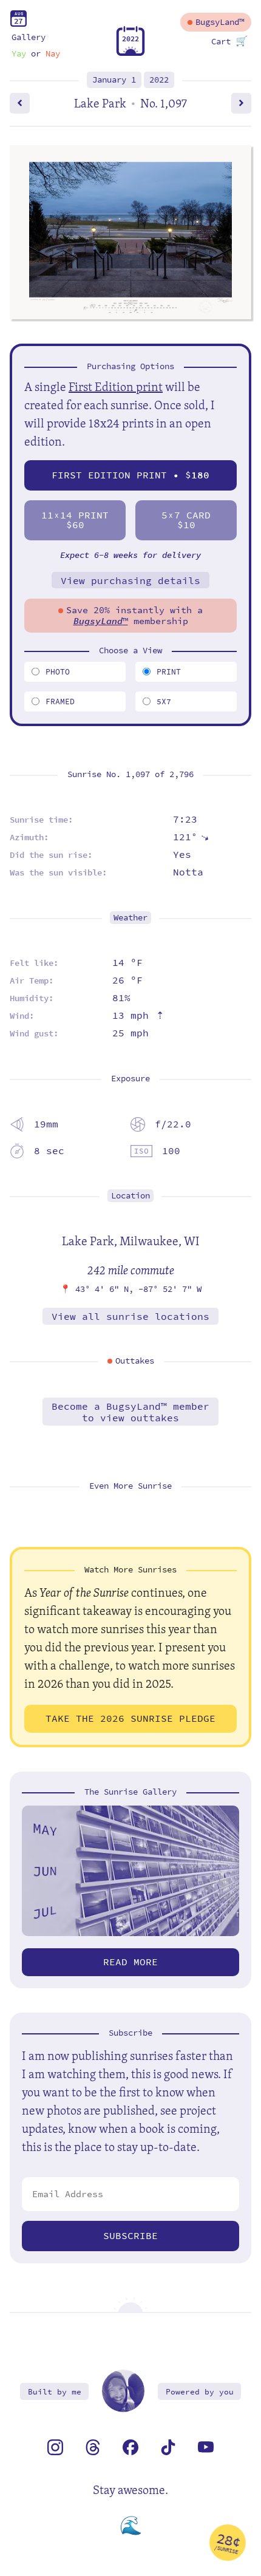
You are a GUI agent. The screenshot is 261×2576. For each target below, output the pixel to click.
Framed (60, 702)
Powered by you (200, 2392)
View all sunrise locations (130, 1317)
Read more (130, 1962)
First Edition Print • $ (130, 475)
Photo (58, 672)
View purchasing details (130, 581)
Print (169, 672)
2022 (159, 80)
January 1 (114, 80)
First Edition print (116, 386)
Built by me (55, 2392)
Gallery (29, 37)
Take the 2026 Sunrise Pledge (130, 1718)
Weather (130, 918)
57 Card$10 (186, 520)
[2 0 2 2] (130, 53)
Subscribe (130, 2236)
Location (130, 1196)
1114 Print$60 (75, 520)
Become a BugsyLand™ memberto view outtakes (130, 1412)
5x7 (164, 702)
